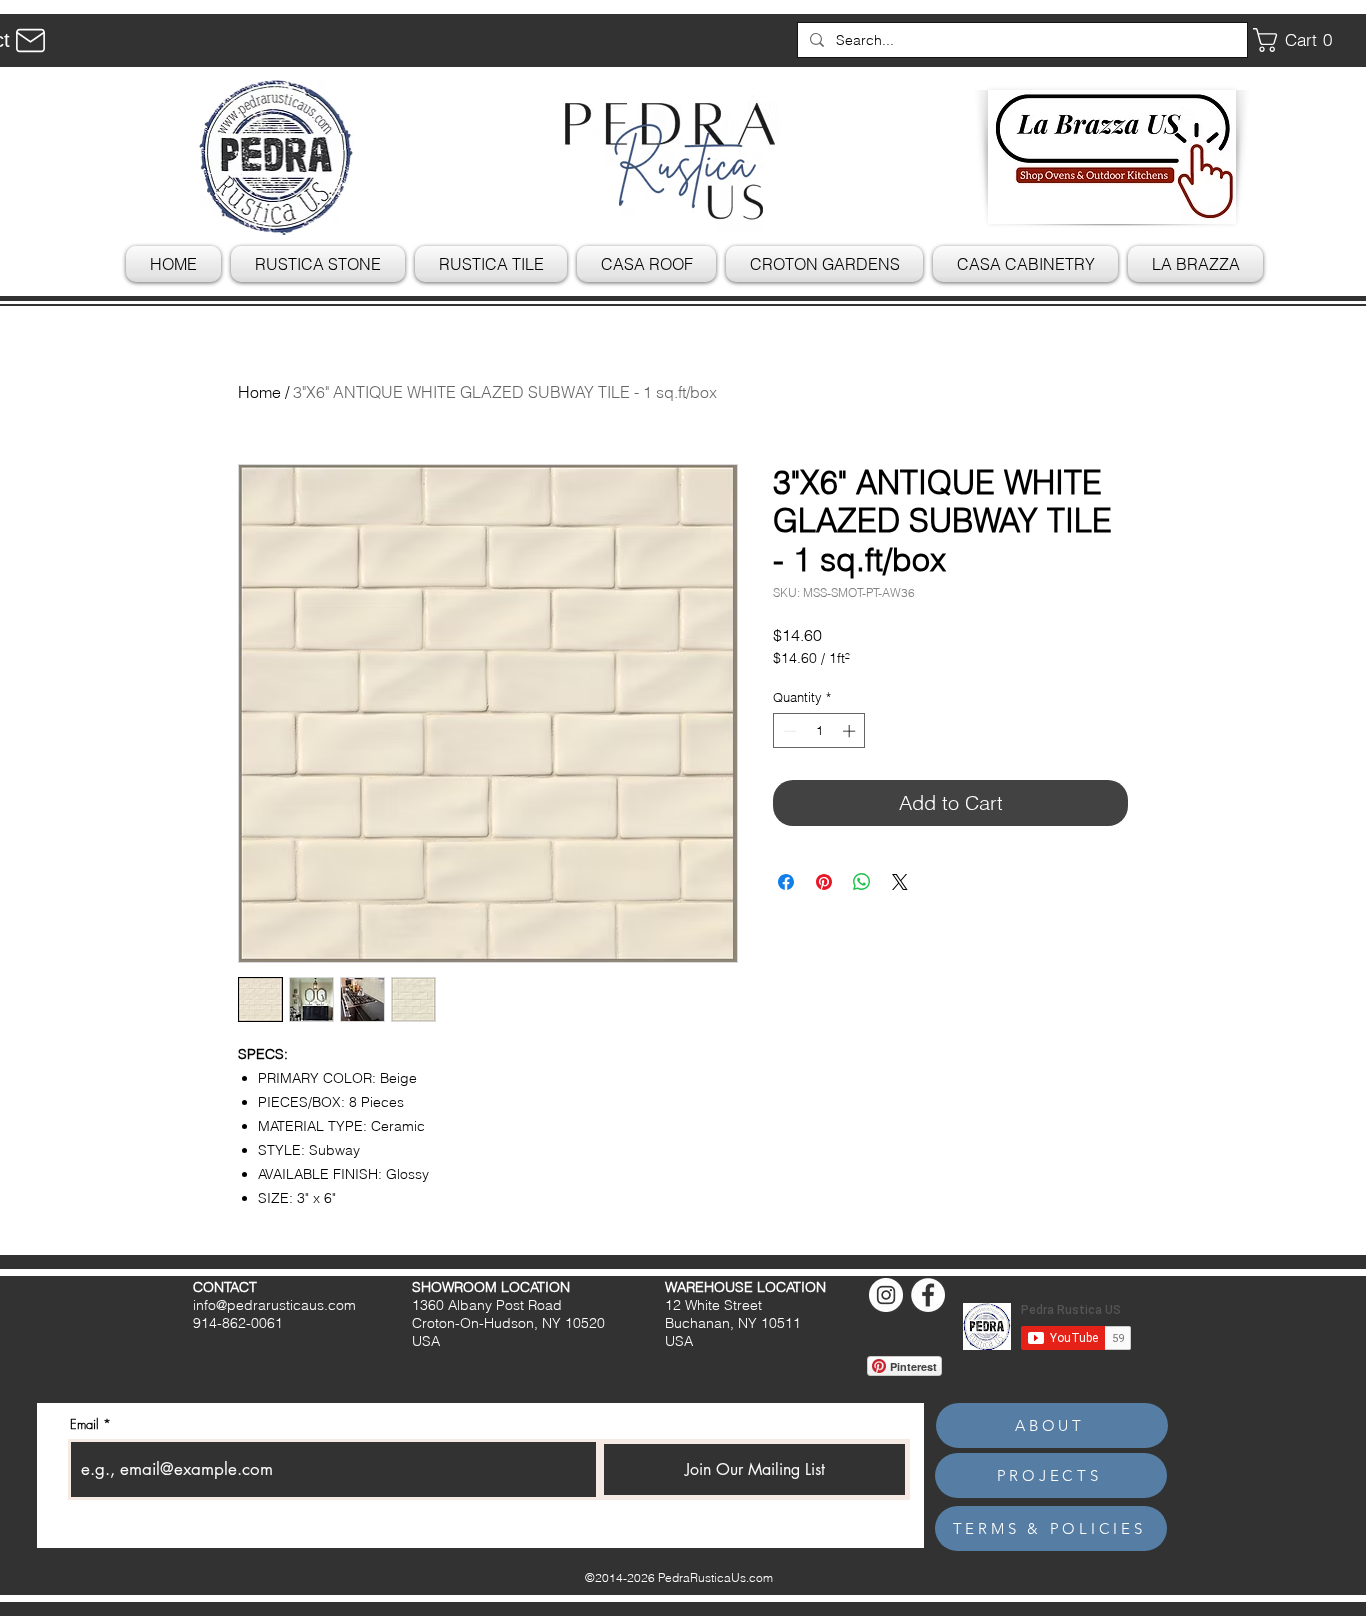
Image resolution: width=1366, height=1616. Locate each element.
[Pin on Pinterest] (824, 882)
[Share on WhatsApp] (862, 882)
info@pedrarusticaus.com (274, 1305)
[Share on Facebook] (786, 882)
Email (84, 1424)
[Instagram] (886, 1295)
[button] (1300, 40)
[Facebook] (928, 1295)
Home (259, 392)
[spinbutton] (819, 731)
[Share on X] (900, 882)
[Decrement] (788, 731)
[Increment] (851, 731)
